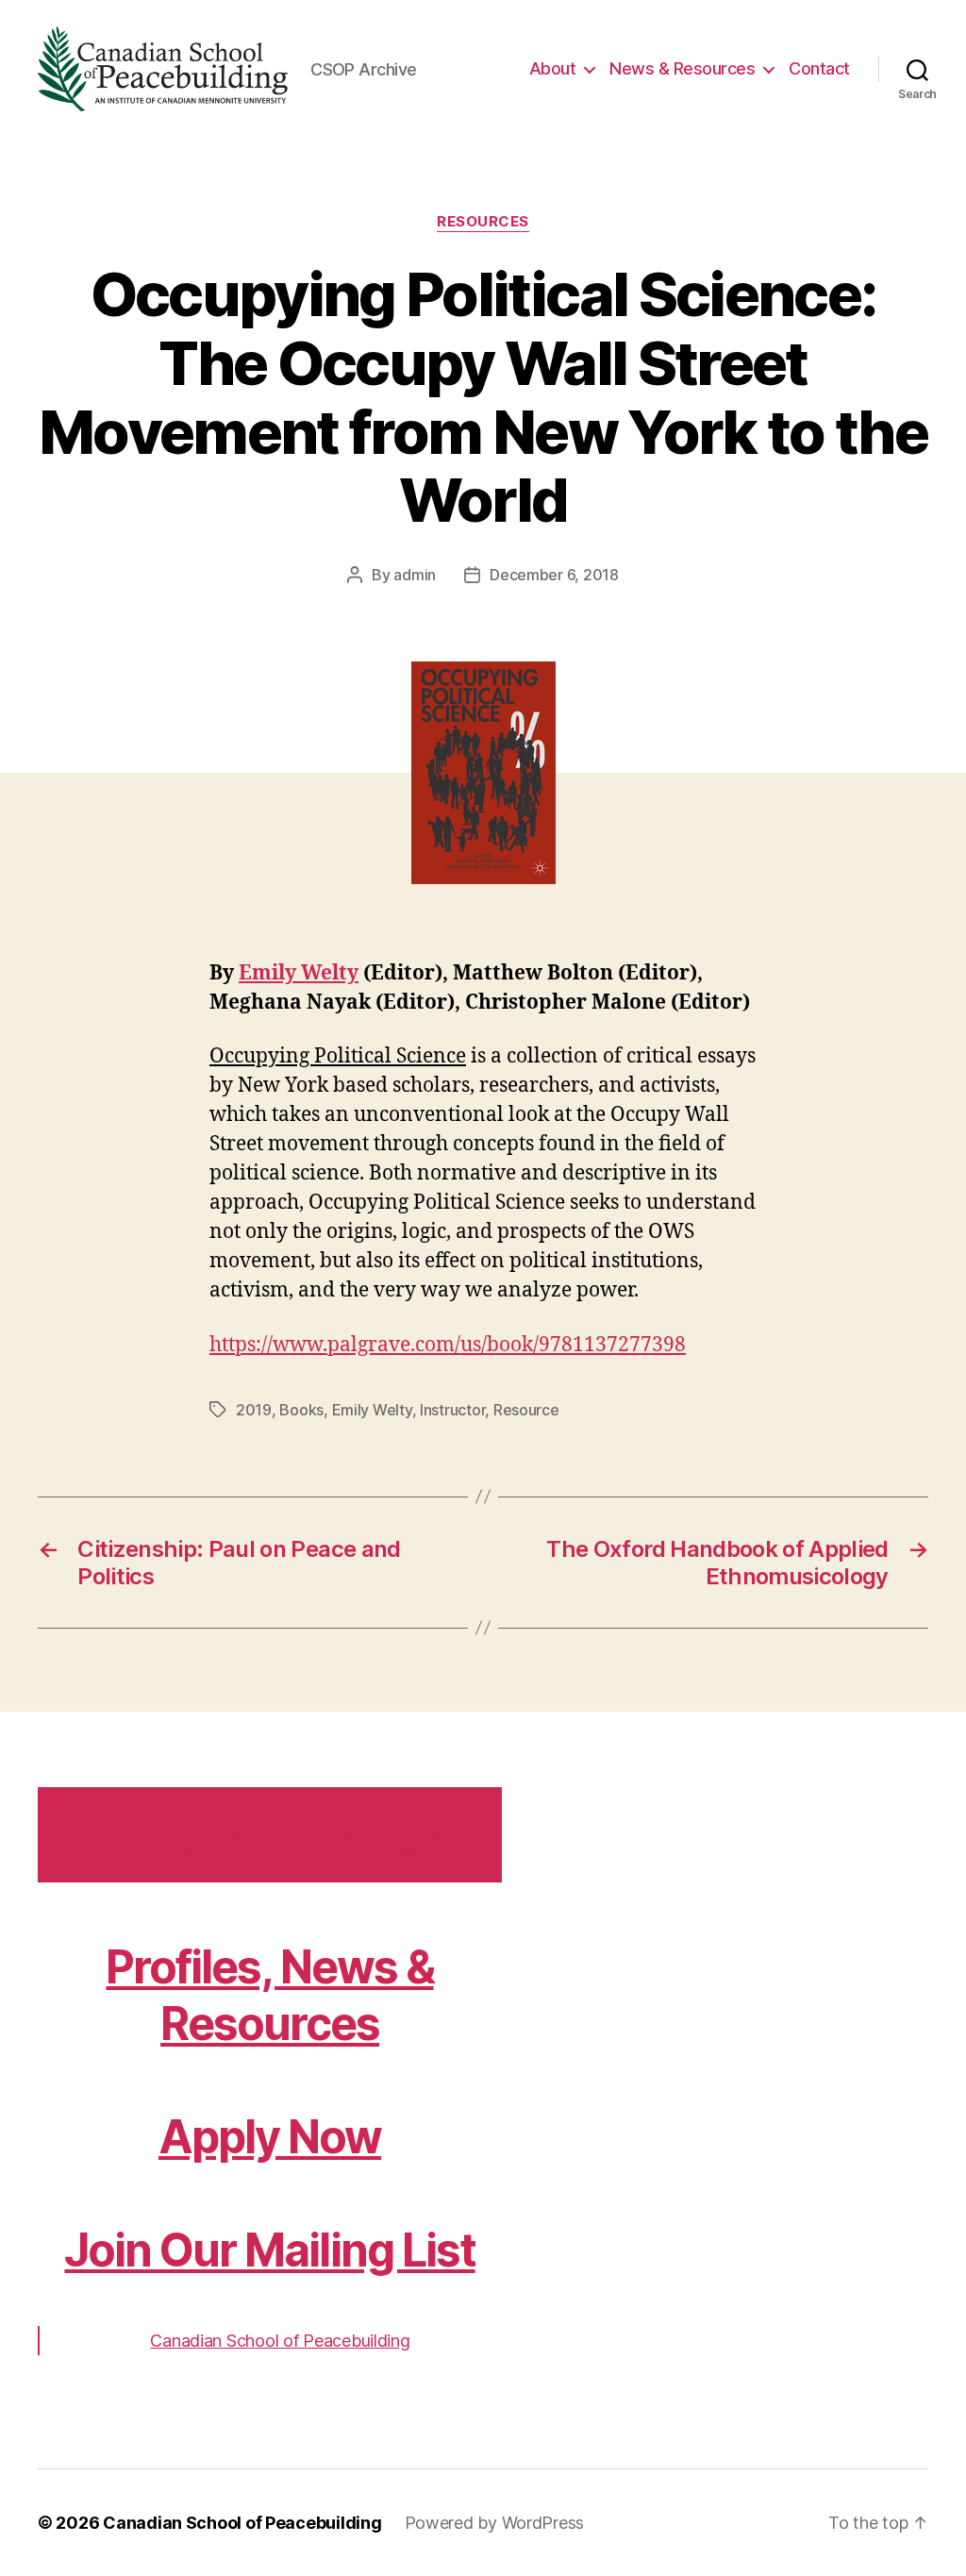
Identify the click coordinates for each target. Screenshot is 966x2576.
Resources (483, 222)
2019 (254, 1410)
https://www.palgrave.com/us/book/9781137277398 (448, 1345)
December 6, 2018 (554, 575)
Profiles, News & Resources (269, 1995)
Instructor (452, 1410)
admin (415, 575)
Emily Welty (299, 973)
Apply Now (270, 2137)
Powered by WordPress (495, 2523)
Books (301, 1410)
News (682, 68)
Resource (526, 1410)
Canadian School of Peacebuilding (280, 2341)
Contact (819, 68)
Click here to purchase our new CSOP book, (269, 1834)
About (553, 68)
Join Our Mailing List (269, 2250)
